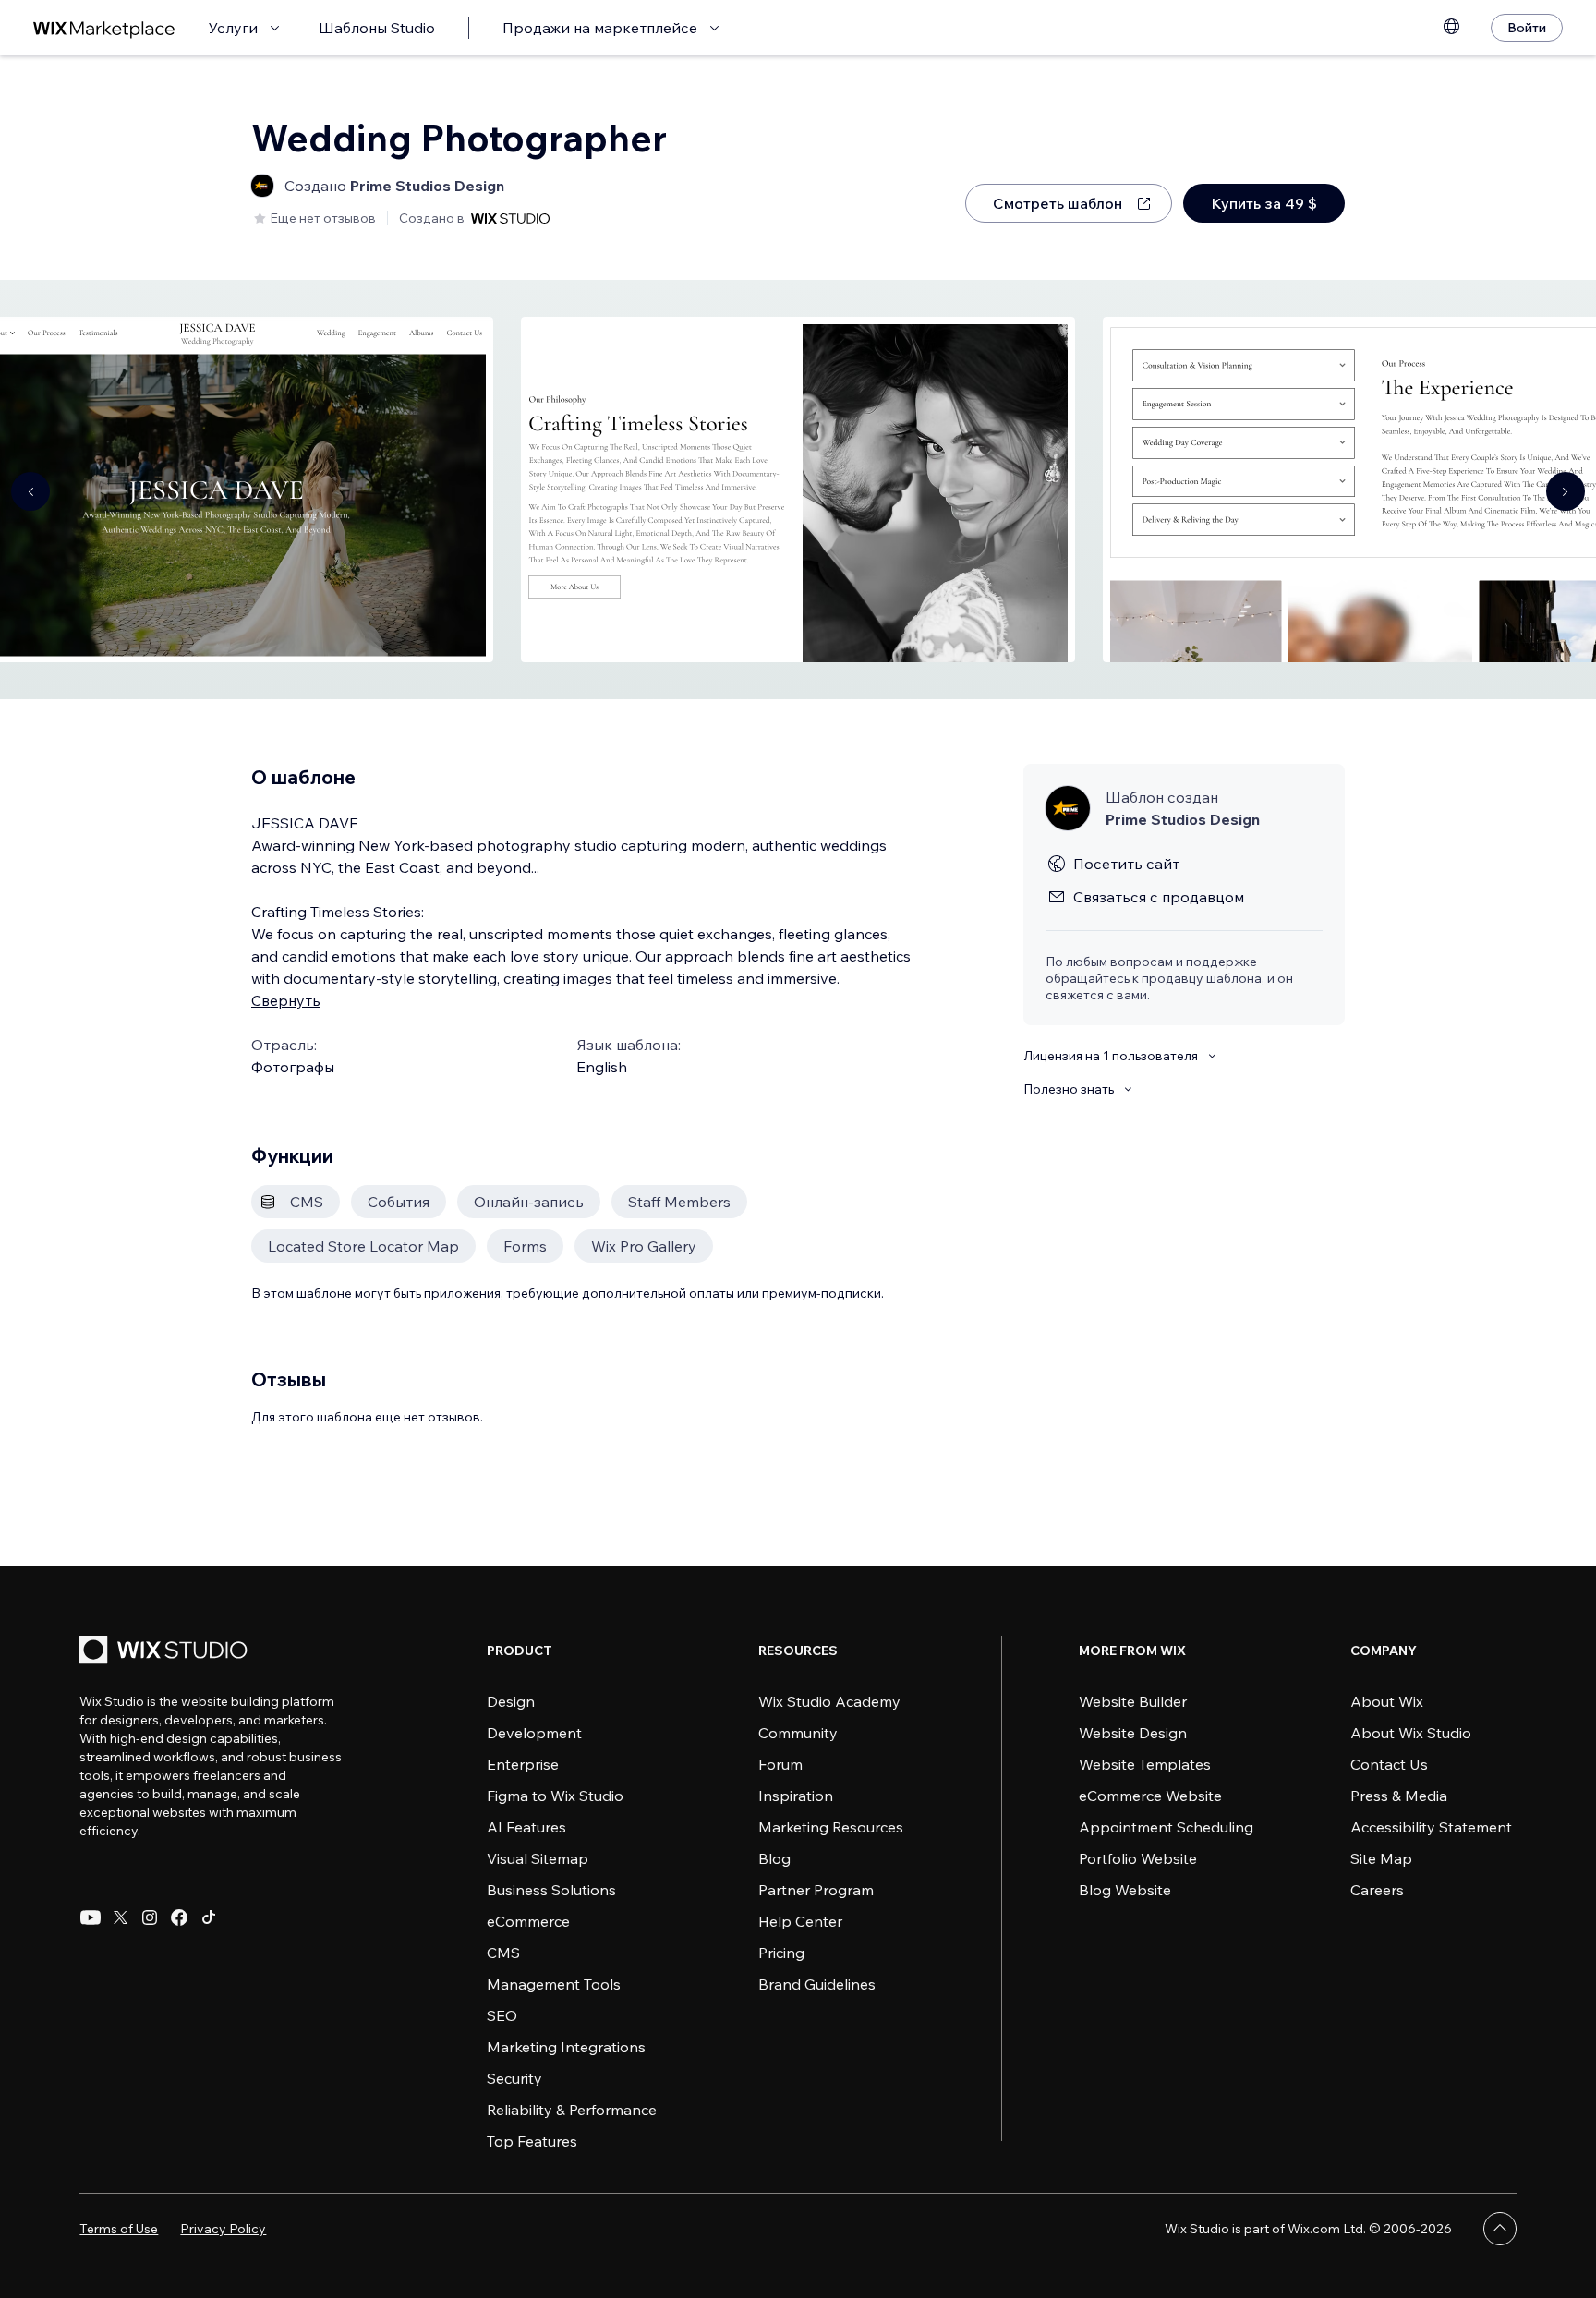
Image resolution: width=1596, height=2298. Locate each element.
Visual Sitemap (538, 1858)
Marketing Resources (831, 1827)
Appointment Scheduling (1166, 1827)
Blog (774, 1858)
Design (511, 1701)
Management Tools (554, 1984)
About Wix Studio (1411, 1733)
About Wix (1387, 1701)
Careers (1377, 1890)
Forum (780, 1764)
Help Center (800, 1921)
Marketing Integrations (566, 2047)
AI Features (526, 1827)
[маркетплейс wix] (104, 28)
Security (514, 2078)
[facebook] (179, 1917)
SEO (502, 2015)
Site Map (1381, 1858)
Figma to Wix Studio (555, 1796)
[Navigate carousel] (30, 491)
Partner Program (816, 1890)
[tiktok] (209, 1917)
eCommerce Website (1150, 1796)
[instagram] (150, 1917)
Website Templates (1145, 1764)
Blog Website (1125, 1890)
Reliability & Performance (572, 2110)
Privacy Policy (223, 2229)
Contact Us (1389, 1764)
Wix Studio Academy (829, 1701)
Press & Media (1399, 1796)
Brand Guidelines (817, 1984)
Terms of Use (119, 2229)
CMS (503, 1953)
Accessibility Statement (1431, 1827)
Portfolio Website (1138, 1858)
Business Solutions (551, 1890)
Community (798, 1733)
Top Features (532, 2141)
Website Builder (1133, 1701)
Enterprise (523, 1764)
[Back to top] (1500, 2229)
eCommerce (528, 1921)
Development (534, 1733)
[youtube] (91, 1917)
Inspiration (796, 1796)
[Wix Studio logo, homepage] (166, 1652)
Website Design (1133, 1733)
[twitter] (120, 1917)
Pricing (781, 1953)
